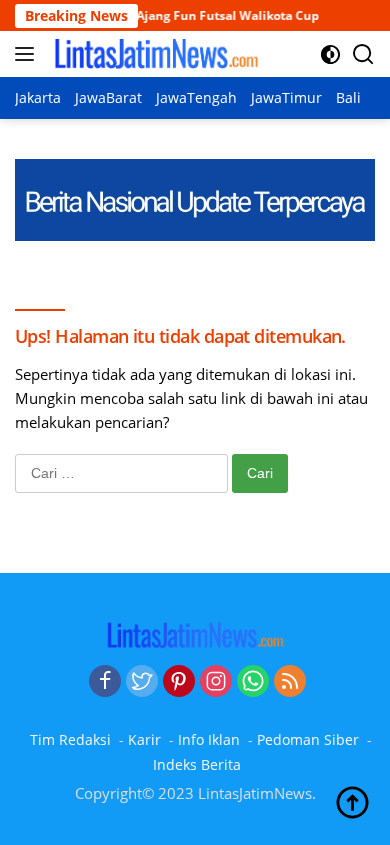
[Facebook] (105, 682)
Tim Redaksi (70, 739)
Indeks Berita (197, 764)
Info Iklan (209, 739)
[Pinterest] (179, 682)
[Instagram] (216, 682)
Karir (144, 739)
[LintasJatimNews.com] (153, 54)
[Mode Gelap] (330, 54)
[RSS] (290, 682)
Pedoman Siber (308, 739)
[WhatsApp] (253, 682)
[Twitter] (142, 682)
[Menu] (28, 54)
